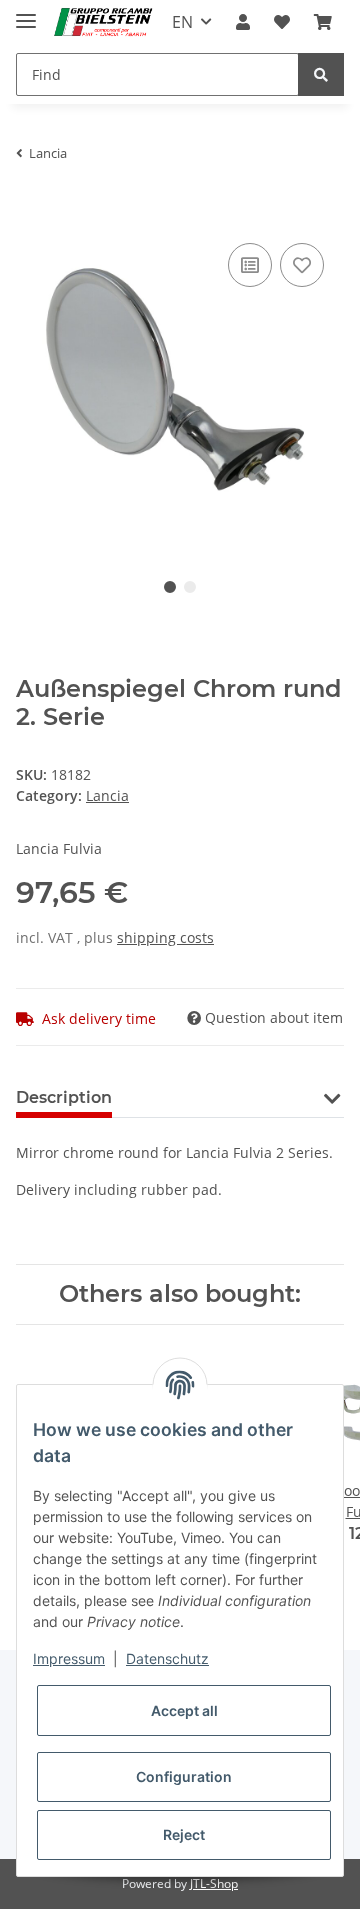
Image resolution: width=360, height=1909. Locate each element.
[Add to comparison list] (250, 265)
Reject (184, 1834)
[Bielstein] (106, 22)
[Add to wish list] (302, 265)
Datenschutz (167, 1658)
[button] (243, 22)
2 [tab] (190, 587)
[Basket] (323, 22)
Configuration (184, 1776)
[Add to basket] (32, 208)
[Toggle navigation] (26, 12)
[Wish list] (282, 22)
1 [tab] (170, 587)
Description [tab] (64, 1097)
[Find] (321, 74)
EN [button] (182, 22)
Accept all (184, 1710)
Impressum (69, 1658)
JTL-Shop (214, 1883)
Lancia (107, 795)
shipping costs (165, 937)
